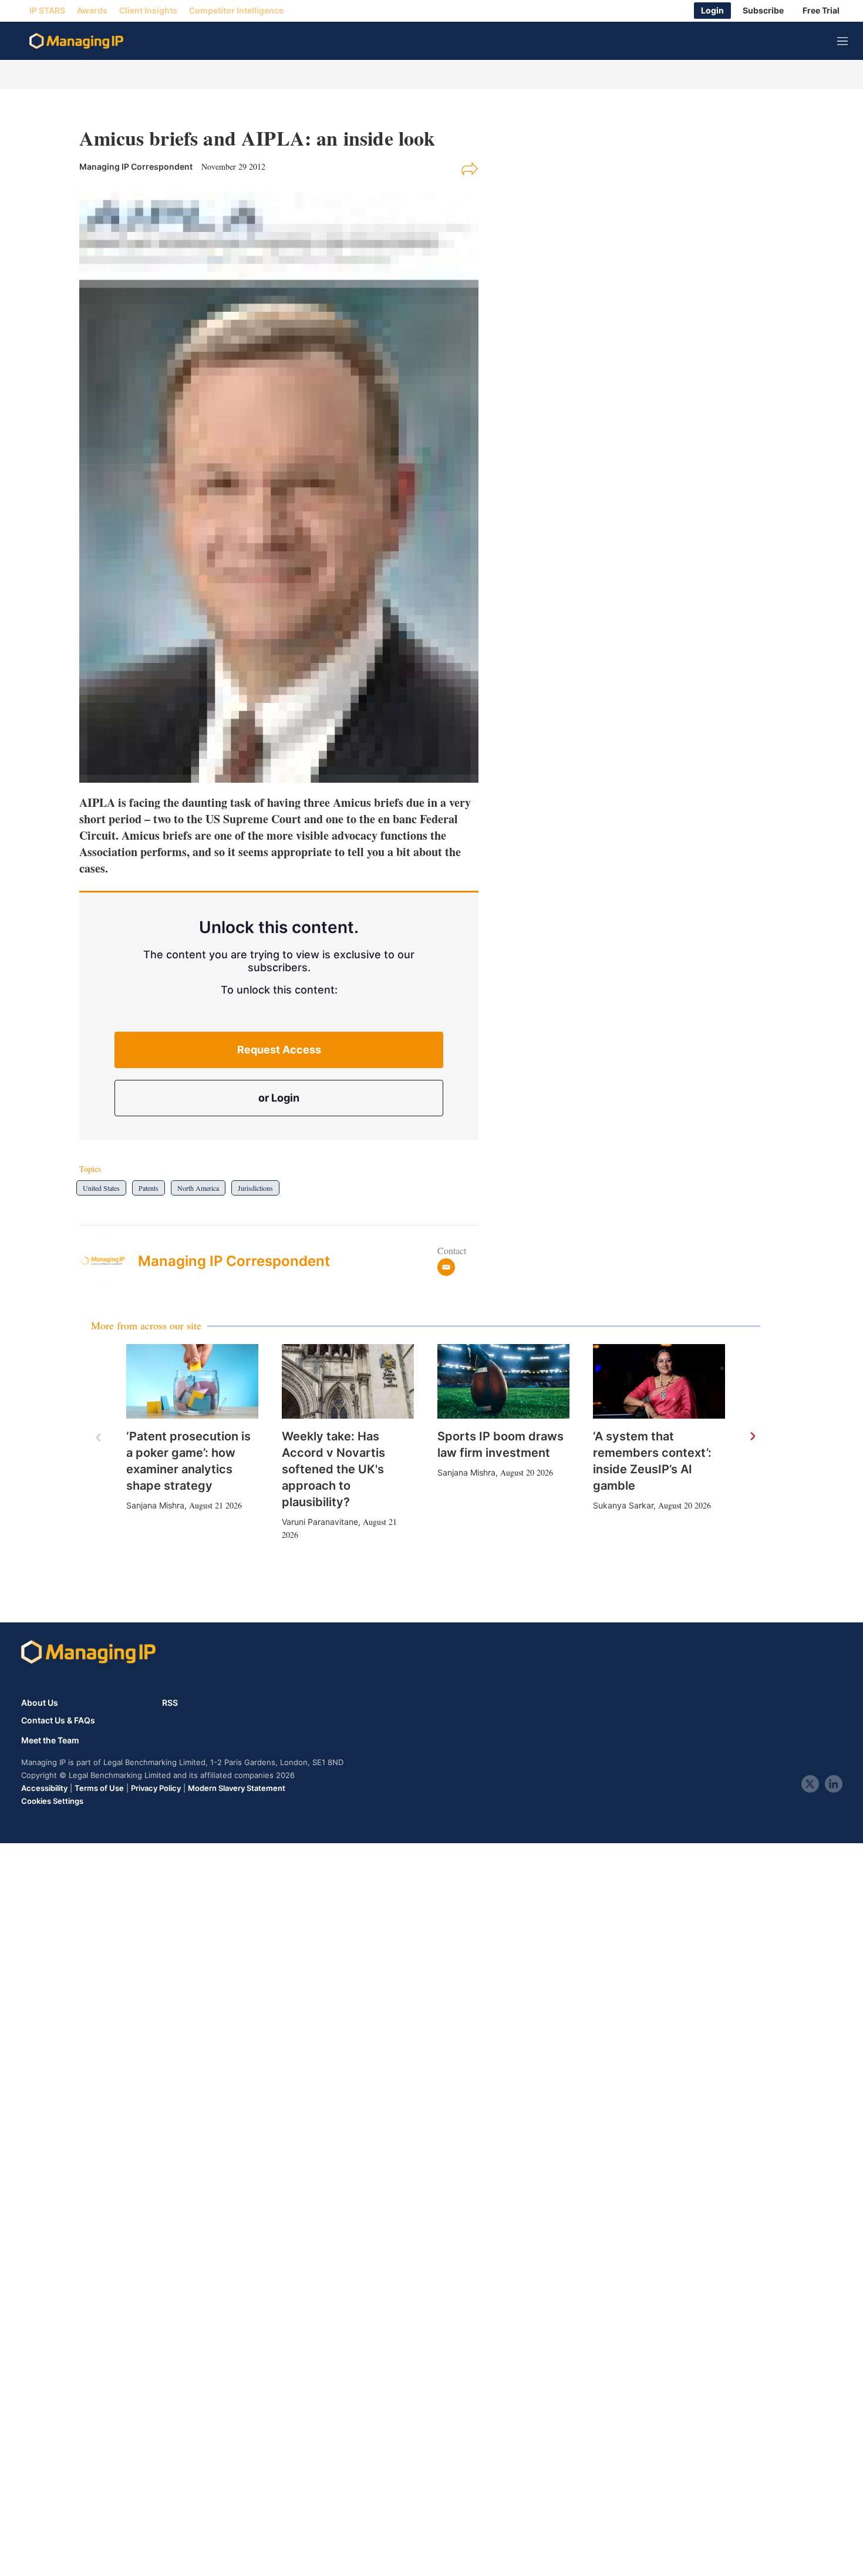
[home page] (76, 41)
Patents (149, 1188)
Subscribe (763, 11)
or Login (279, 1098)
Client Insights (148, 11)
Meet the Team (50, 1740)
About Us (40, 1703)
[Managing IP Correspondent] (109, 1261)
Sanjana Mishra (155, 1505)
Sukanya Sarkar (623, 1505)
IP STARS (47, 11)
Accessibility (44, 1788)
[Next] (752, 1437)
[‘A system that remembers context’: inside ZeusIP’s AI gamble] (659, 1381)
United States (101, 1188)
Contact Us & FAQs (58, 1720)
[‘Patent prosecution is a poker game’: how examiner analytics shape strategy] (192, 1381)
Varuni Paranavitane (320, 1522)
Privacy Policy (156, 1788)
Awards (92, 11)
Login (712, 11)
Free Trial (821, 11)
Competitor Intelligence (236, 11)
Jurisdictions (255, 1188)
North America (198, 1188)
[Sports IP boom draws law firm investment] (503, 1381)
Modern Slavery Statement (237, 1788)
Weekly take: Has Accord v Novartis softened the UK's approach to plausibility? (333, 1469)
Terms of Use (99, 1788)
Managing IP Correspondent (234, 1261)
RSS (170, 1703)
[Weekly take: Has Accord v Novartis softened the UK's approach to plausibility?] (348, 1381)
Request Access (279, 1050)
